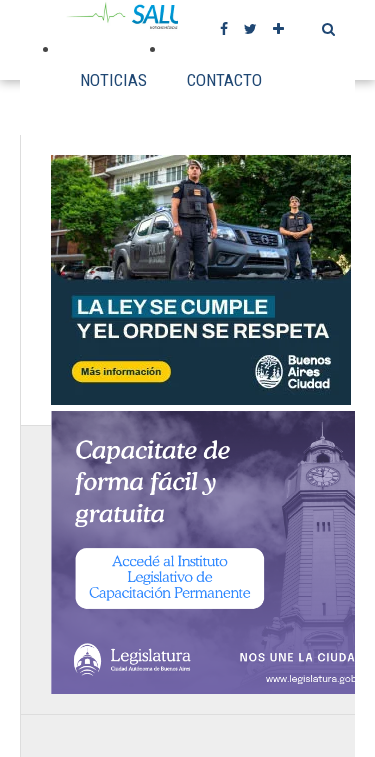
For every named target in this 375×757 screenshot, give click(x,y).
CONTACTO (224, 80)
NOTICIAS (113, 80)
